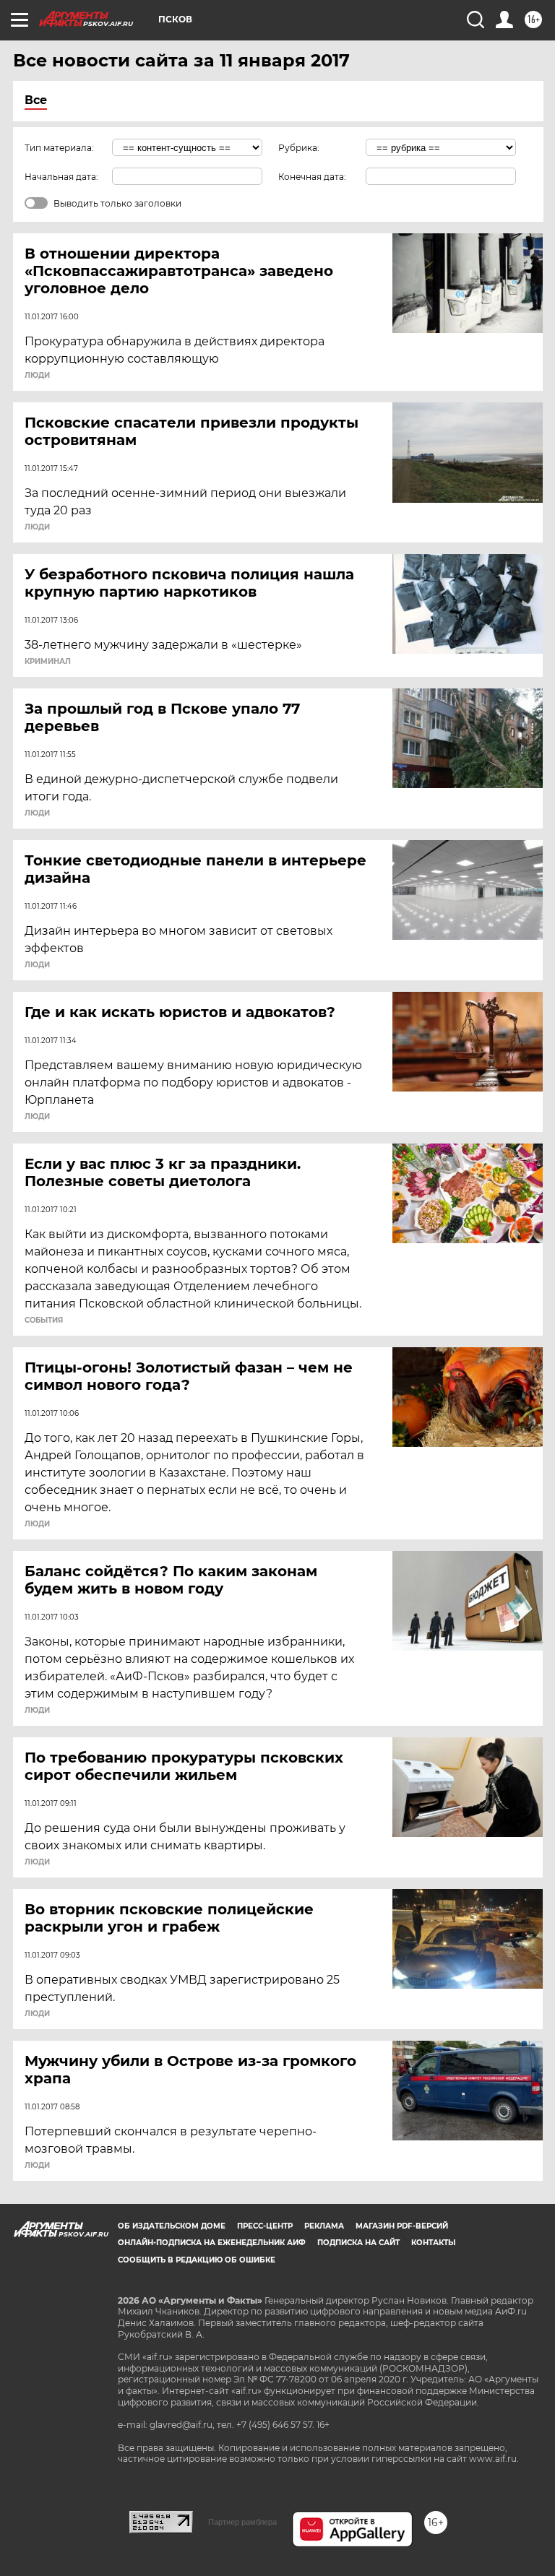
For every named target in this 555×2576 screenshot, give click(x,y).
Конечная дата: (312, 177)
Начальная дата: (61, 177)
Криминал (48, 662)
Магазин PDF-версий (402, 2226)
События (44, 1321)
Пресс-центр (265, 2226)
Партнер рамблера (242, 2522)
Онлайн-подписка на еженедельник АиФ (212, 2243)
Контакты (433, 2243)
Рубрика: (299, 148)
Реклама (324, 2226)
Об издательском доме (172, 2226)
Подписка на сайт (358, 2243)
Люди (37, 376)
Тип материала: (59, 148)
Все (36, 100)
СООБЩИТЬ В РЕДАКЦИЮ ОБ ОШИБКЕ (197, 2260)
